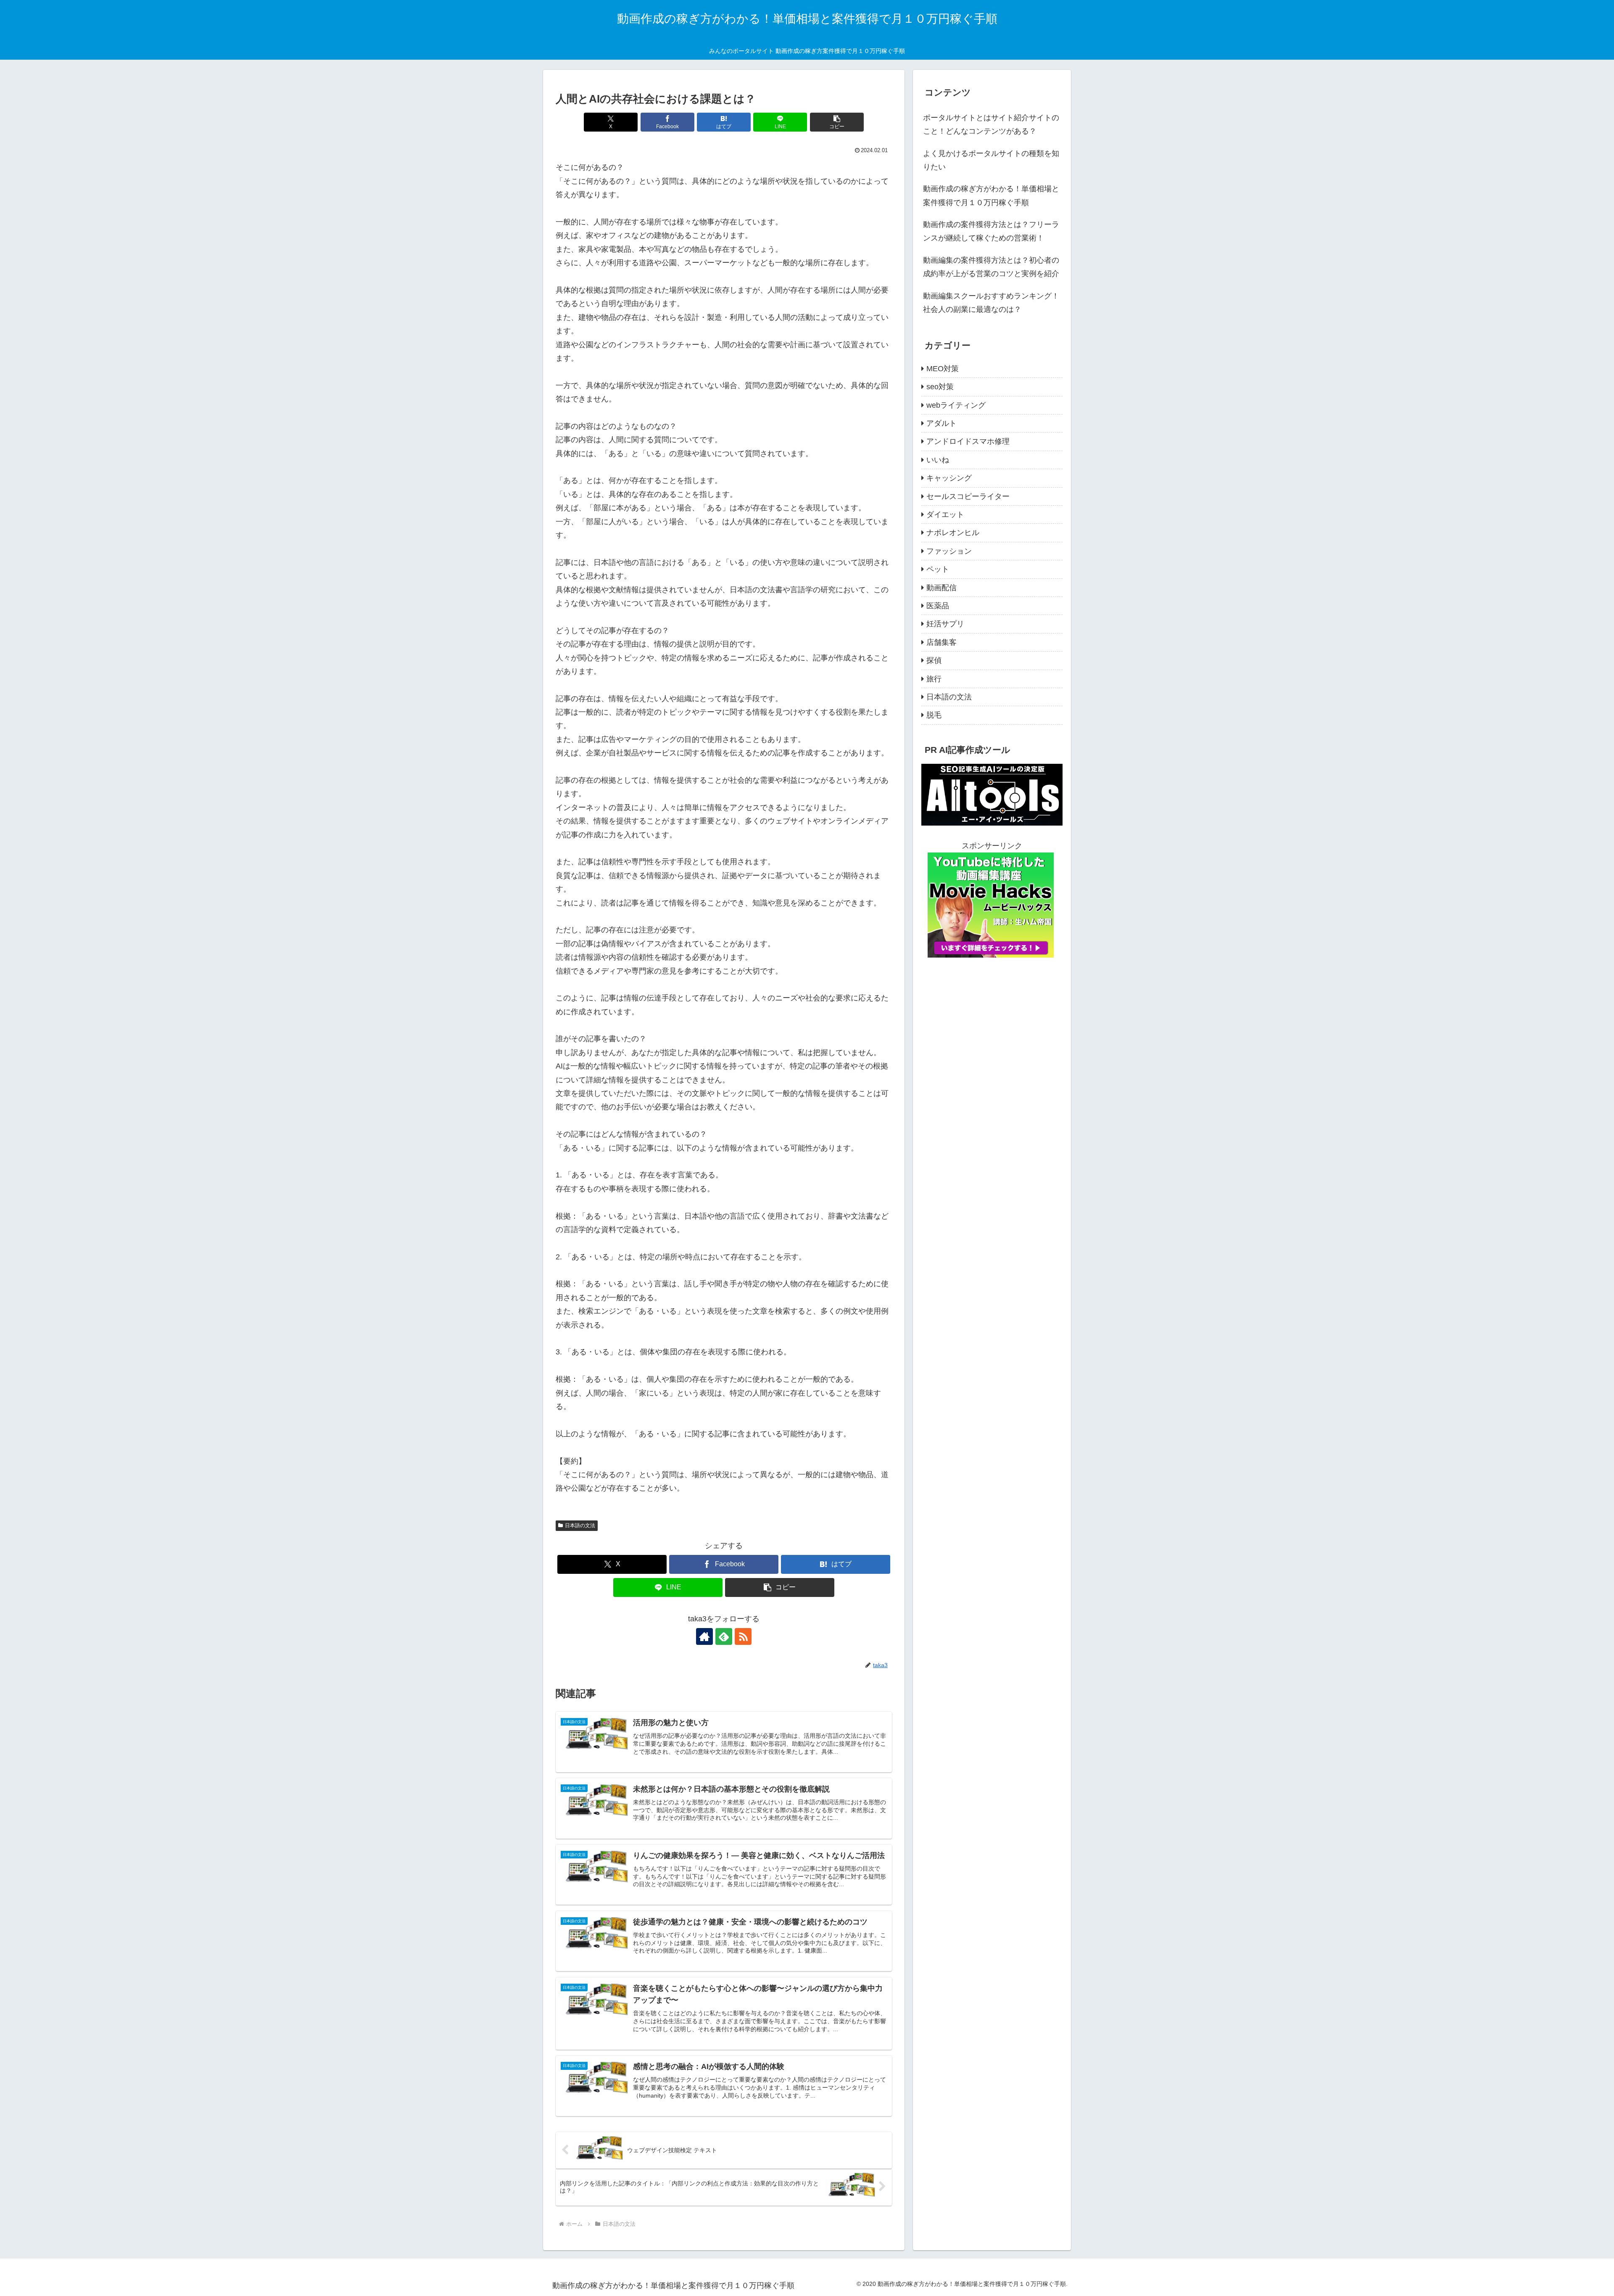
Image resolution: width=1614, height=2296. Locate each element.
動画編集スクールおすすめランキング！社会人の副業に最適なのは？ (991, 303)
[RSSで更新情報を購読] (743, 1636)
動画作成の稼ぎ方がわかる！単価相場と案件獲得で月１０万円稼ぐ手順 (991, 195)
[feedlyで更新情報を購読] (724, 1636)
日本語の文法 (580, 1525)
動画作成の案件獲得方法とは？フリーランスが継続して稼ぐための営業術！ (991, 231)
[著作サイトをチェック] (704, 1636)
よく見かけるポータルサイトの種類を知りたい (991, 160)
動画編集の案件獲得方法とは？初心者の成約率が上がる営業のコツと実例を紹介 (991, 267)
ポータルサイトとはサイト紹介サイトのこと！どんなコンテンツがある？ (991, 124)
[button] (837, 122)
